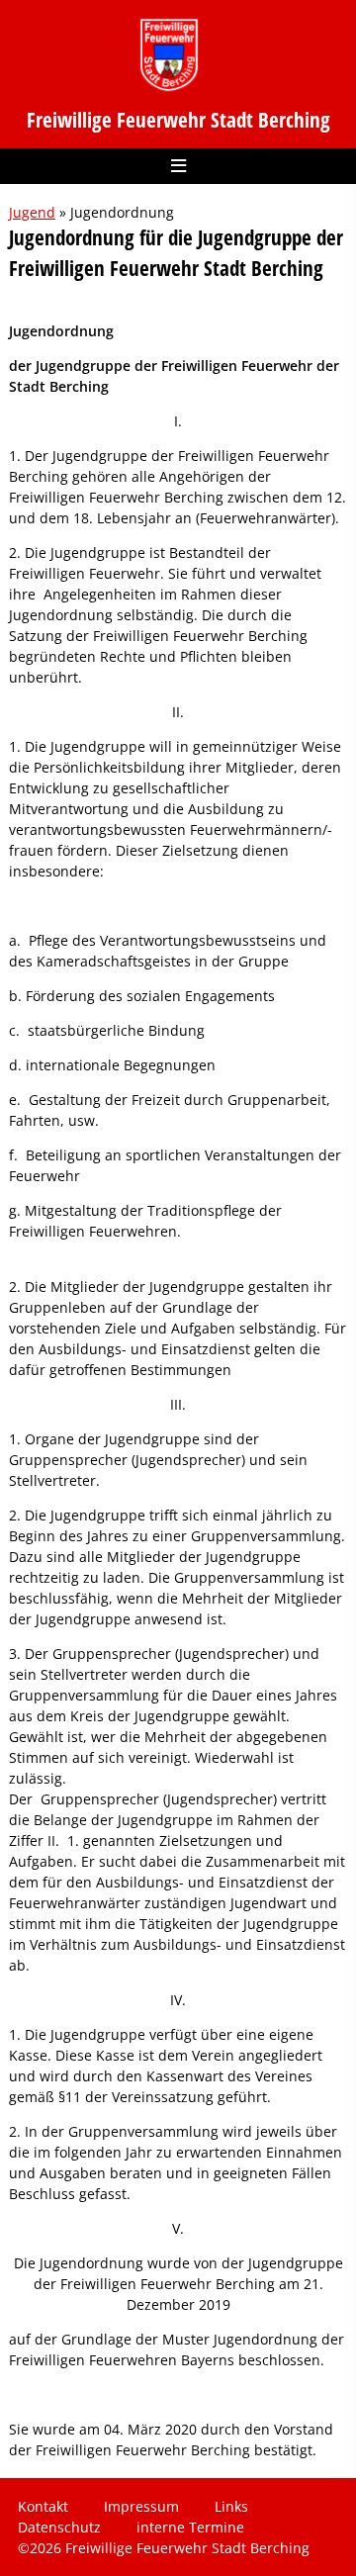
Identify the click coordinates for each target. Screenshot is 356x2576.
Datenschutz (59, 2527)
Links (231, 2506)
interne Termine (190, 2527)
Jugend (32, 212)
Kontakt (43, 2506)
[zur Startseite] (169, 55)
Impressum (141, 2506)
